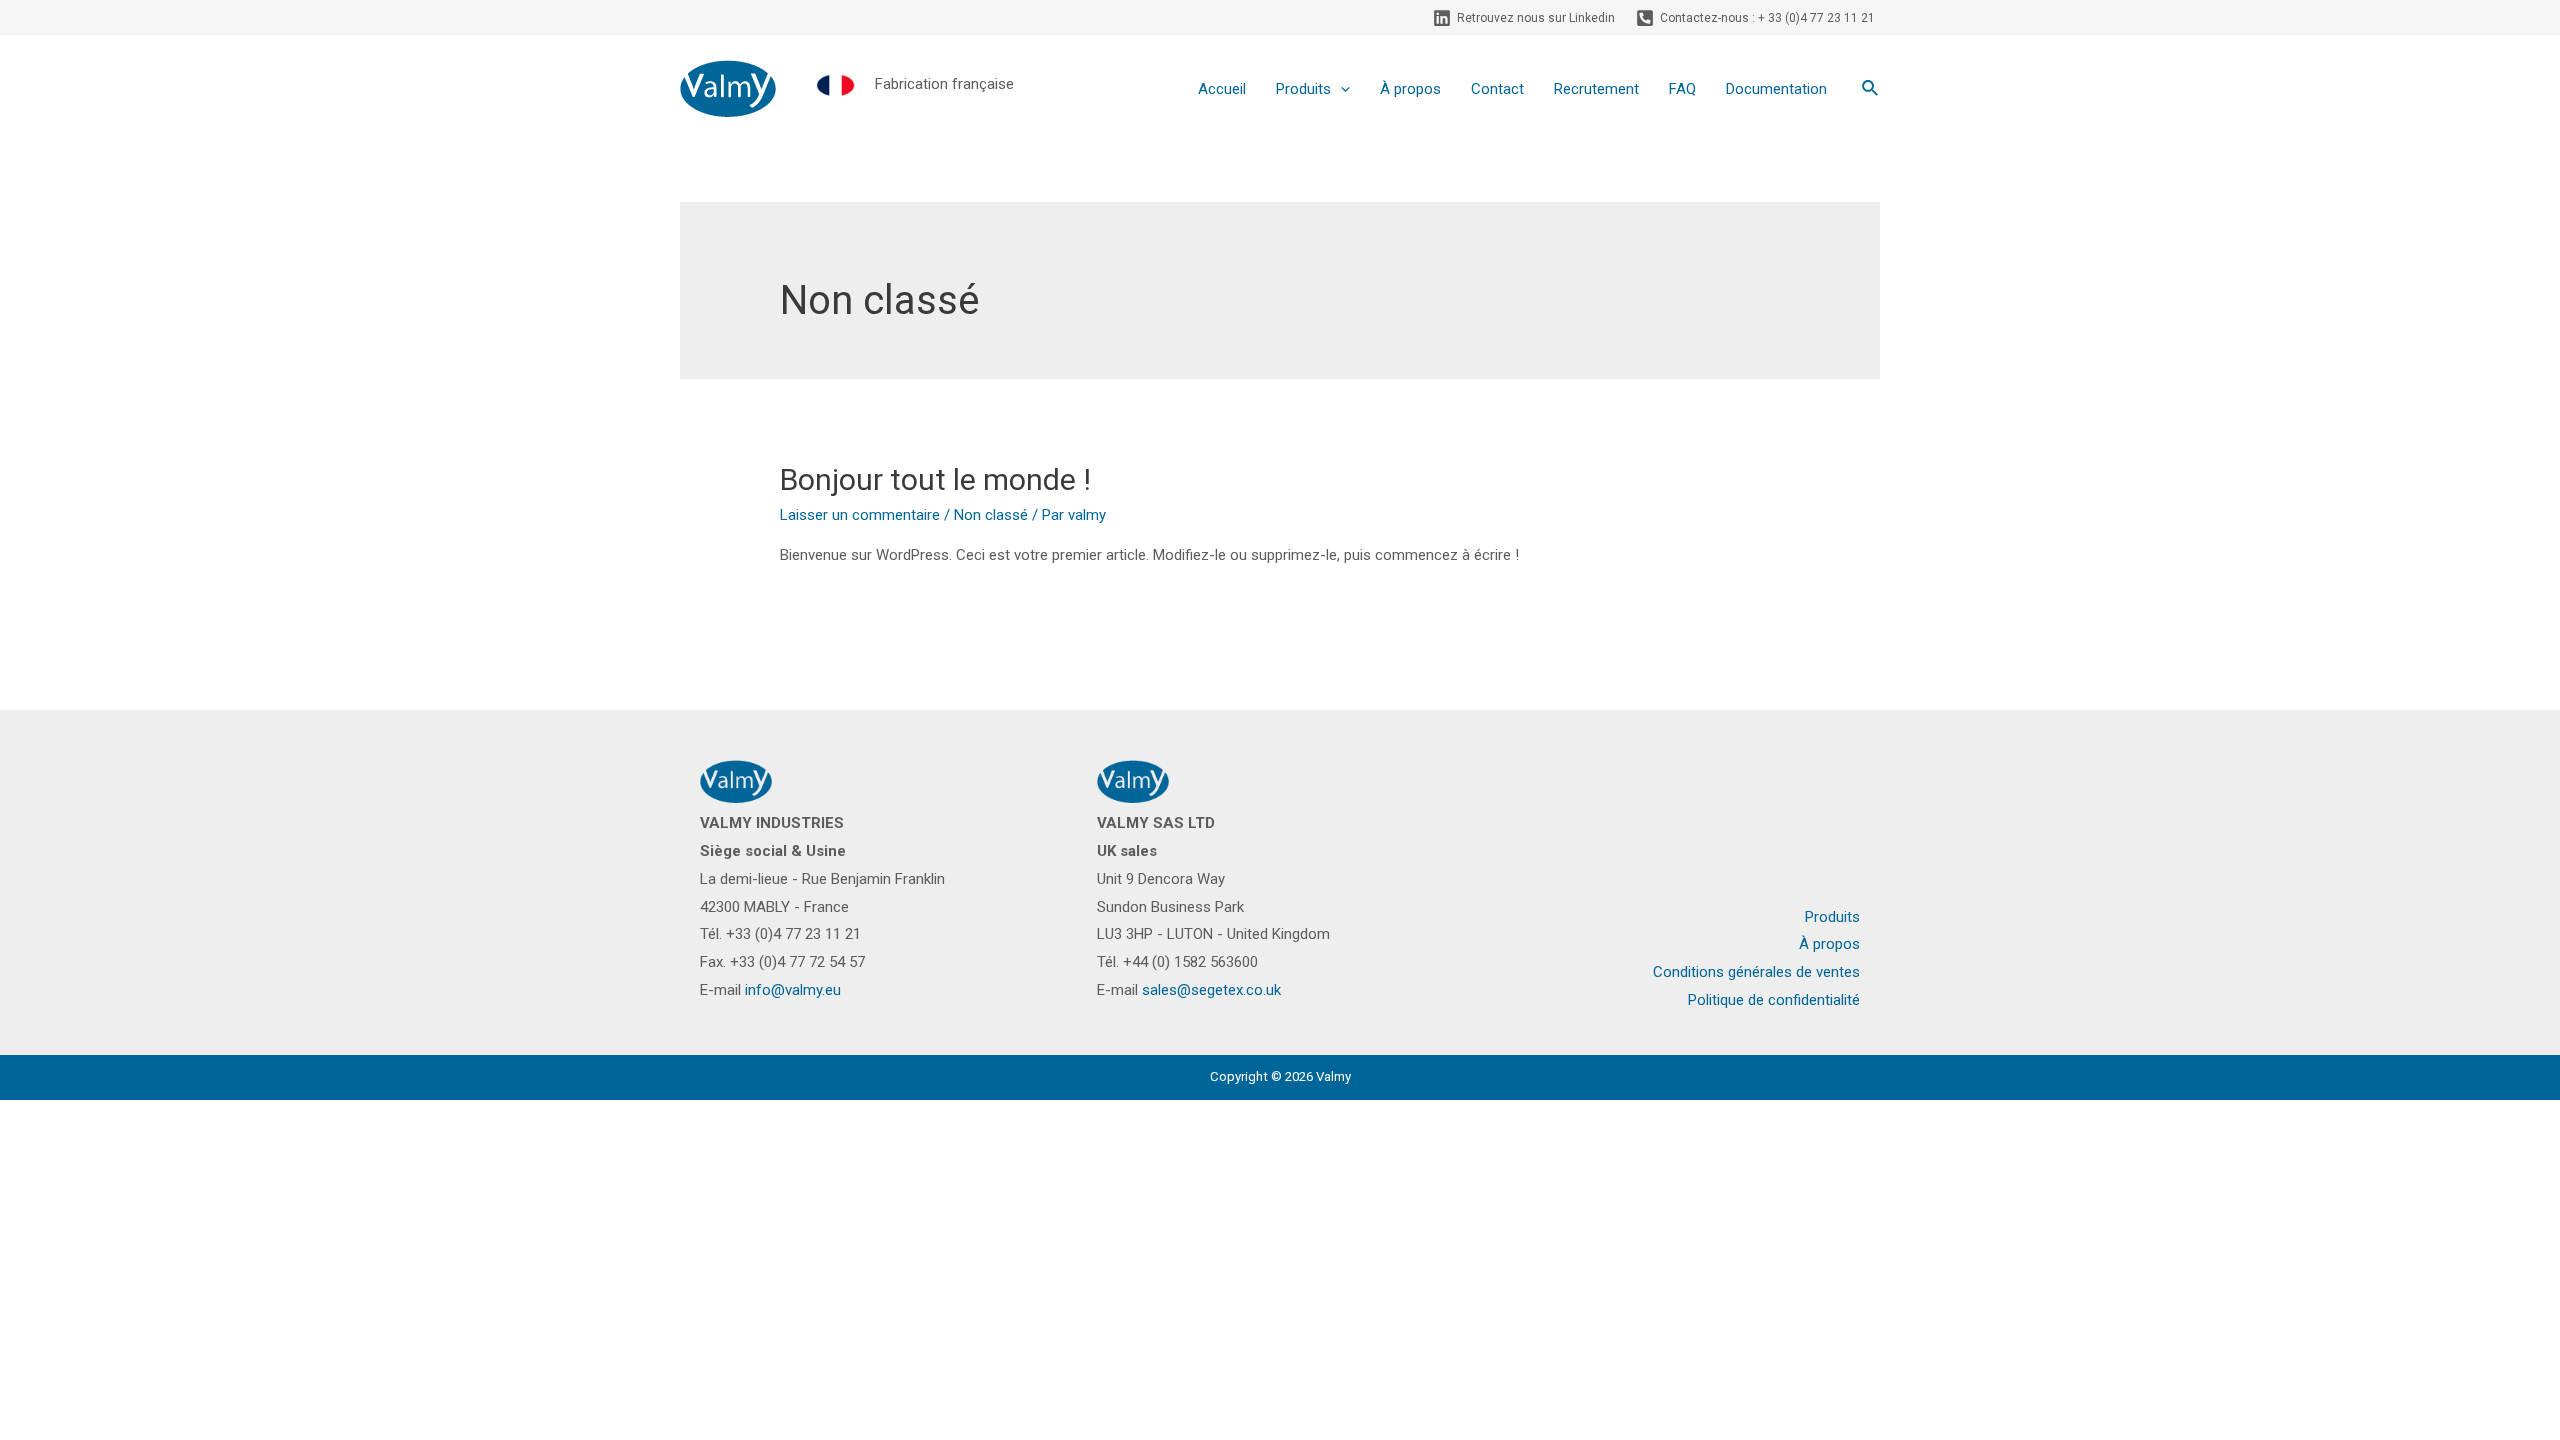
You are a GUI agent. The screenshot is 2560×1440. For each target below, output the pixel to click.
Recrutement (1596, 89)
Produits (1303, 89)
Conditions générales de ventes (1756, 972)
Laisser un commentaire (860, 515)
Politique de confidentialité (1774, 1000)
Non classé (991, 515)
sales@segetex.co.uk (1211, 990)
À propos (1410, 89)
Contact (1497, 89)
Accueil (1222, 89)
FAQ (1682, 89)
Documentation (1776, 89)
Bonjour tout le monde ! (935, 479)
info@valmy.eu (793, 990)
